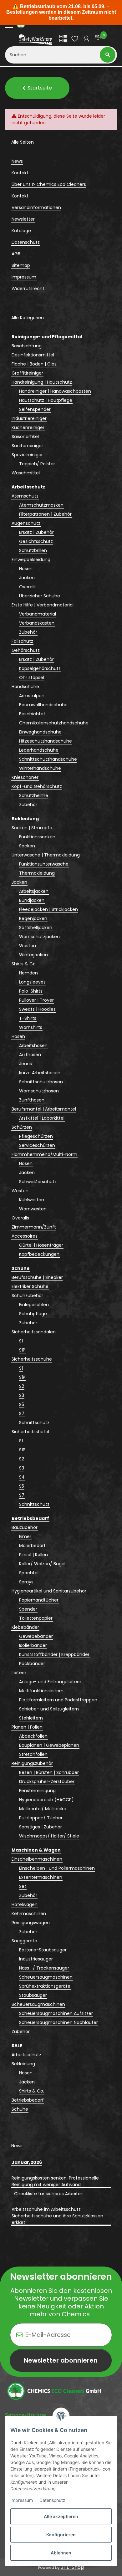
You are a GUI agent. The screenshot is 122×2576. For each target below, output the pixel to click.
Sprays (26, 1582)
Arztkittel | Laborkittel (42, 1118)
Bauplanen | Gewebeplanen (49, 1745)
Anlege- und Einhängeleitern (50, 1682)
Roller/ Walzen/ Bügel (42, 1564)
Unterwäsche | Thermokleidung (46, 855)
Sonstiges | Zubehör (41, 1827)
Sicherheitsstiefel (30, 1432)
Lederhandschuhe (39, 750)
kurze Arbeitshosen (40, 1073)
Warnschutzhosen (39, 1091)
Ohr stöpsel (32, 677)
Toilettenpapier (36, 1618)
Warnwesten (33, 1209)
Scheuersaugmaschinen (46, 1977)
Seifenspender (35, 409)
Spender (28, 1609)
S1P (22, 1350)
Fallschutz (22, 641)
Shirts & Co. (24, 964)
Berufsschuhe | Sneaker (37, 1277)
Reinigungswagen (31, 1923)
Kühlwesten (32, 1200)
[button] (63, 40)
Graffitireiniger (27, 373)
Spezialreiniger (27, 455)
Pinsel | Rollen (33, 1555)
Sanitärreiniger (27, 446)
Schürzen (22, 1127)
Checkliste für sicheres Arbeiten (49, 2194)
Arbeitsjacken (34, 891)
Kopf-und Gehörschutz (37, 786)
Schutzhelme (34, 795)
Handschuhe (25, 687)
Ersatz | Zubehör (36, 532)
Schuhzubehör (27, 1296)
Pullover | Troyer (36, 1000)
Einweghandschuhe (40, 732)
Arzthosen (30, 1055)
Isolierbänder (33, 1645)
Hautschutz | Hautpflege (46, 400)
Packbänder (32, 1664)
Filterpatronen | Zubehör (45, 514)
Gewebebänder (36, 1636)
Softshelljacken (36, 928)
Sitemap (21, 265)
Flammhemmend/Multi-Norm (44, 1154)
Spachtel (29, 1573)
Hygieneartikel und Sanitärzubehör (49, 1591)
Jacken (27, 578)
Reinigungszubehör (32, 1763)
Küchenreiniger (28, 427)
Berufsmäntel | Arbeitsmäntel (44, 1109)
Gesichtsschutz (36, 541)
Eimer (25, 1536)
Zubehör (28, 632)
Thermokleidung (37, 873)
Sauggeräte (24, 1941)
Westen (28, 946)
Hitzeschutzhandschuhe (46, 741)
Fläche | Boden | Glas (34, 364)
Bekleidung (23, 2064)
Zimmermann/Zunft (34, 1227)
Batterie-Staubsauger (43, 1950)
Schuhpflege (33, 1314)
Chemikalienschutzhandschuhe (54, 723)
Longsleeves (32, 982)
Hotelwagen (25, 1904)
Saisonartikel (25, 437)
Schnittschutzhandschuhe (48, 759)
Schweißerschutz (38, 1182)
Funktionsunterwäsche (44, 864)
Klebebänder (25, 1627)
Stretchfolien (33, 1754)
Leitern (19, 1673)
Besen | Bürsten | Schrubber (49, 1772)
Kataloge (21, 231)
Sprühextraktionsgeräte (45, 1986)
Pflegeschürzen (36, 1136)
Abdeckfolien (33, 1736)
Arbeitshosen (33, 1045)
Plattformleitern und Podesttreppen (58, 1700)
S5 (22, 1404)
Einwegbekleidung (31, 560)
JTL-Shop (72, 2567)
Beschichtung (27, 346)
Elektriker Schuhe (30, 1286)
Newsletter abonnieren (61, 2360)
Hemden (28, 973)
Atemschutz (25, 496)
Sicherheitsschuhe (32, 1359)
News (17, 161)
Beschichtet (32, 714)
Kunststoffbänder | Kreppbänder (54, 1654)
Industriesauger (36, 1959)
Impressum (22, 2500)
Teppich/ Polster (37, 464)
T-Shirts (28, 1018)
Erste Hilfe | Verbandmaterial (43, 605)
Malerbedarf (32, 1546)
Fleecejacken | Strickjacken (48, 909)
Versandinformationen (36, 207)
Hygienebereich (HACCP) (46, 1800)
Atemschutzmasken (41, 505)
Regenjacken (33, 918)
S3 (22, 1395)
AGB (16, 254)
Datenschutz (52, 2500)
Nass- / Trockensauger (44, 1968)
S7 (22, 1413)
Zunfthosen (32, 1100)
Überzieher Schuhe (40, 596)
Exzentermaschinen (41, 1877)
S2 (22, 1386)
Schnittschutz (34, 1423)
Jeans (25, 1064)
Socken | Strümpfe (32, 828)
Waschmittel (26, 473)
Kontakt (20, 173)
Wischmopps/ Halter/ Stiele (49, 1836)
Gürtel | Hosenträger (41, 1245)
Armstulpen (32, 696)
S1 (21, 1341)
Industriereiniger (29, 418)
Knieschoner (25, 777)
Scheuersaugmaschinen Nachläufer (58, 2022)
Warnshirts (31, 1027)
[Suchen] (108, 55)
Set (23, 1886)
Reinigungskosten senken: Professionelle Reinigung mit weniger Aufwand (55, 2181)
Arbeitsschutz (26, 2055)
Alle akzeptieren (61, 2516)
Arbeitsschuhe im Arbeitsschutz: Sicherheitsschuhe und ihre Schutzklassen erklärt (57, 2216)
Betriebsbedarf (28, 2100)
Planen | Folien (27, 1727)
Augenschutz (26, 523)
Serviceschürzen (37, 1145)
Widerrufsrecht (28, 289)
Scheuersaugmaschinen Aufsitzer (56, 2013)
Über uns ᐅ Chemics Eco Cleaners (49, 184)
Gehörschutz (26, 650)
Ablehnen (61, 2553)
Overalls (28, 587)
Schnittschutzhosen (41, 1082)
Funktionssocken (37, 837)
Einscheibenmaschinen (37, 1859)
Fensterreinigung (37, 1791)
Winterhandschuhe (40, 768)
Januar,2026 (27, 2162)
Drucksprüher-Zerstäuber (47, 1781)
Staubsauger (33, 1995)
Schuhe (20, 2109)
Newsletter (23, 219)
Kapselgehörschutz (40, 668)
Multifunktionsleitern (41, 1691)
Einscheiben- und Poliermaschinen (57, 1868)
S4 (22, 1477)
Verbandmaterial (38, 614)
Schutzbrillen (33, 550)
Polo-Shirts (31, 991)
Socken (27, 846)
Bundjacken (32, 900)
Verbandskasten (37, 623)
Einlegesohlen (34, 1305)
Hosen (26, 569)
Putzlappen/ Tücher (41, 1818)
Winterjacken (33, 955)
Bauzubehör (25, 1527)
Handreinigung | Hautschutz (42, 382)
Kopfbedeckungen (39, 1254)
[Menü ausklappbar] (9, 24)
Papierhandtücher (39, 1600)
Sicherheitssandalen (34, 1332)
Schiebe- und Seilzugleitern (49, 1709)
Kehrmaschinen (29, 1914)
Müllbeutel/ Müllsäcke (43, 1809)
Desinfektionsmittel (33, 355)
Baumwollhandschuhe (43, 705)
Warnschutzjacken (39, 937)
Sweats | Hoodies (37, 1009)
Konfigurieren (61, 2535)
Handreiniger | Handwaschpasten (55, 391)
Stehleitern (31, 1718)
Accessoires (25, 1236)
